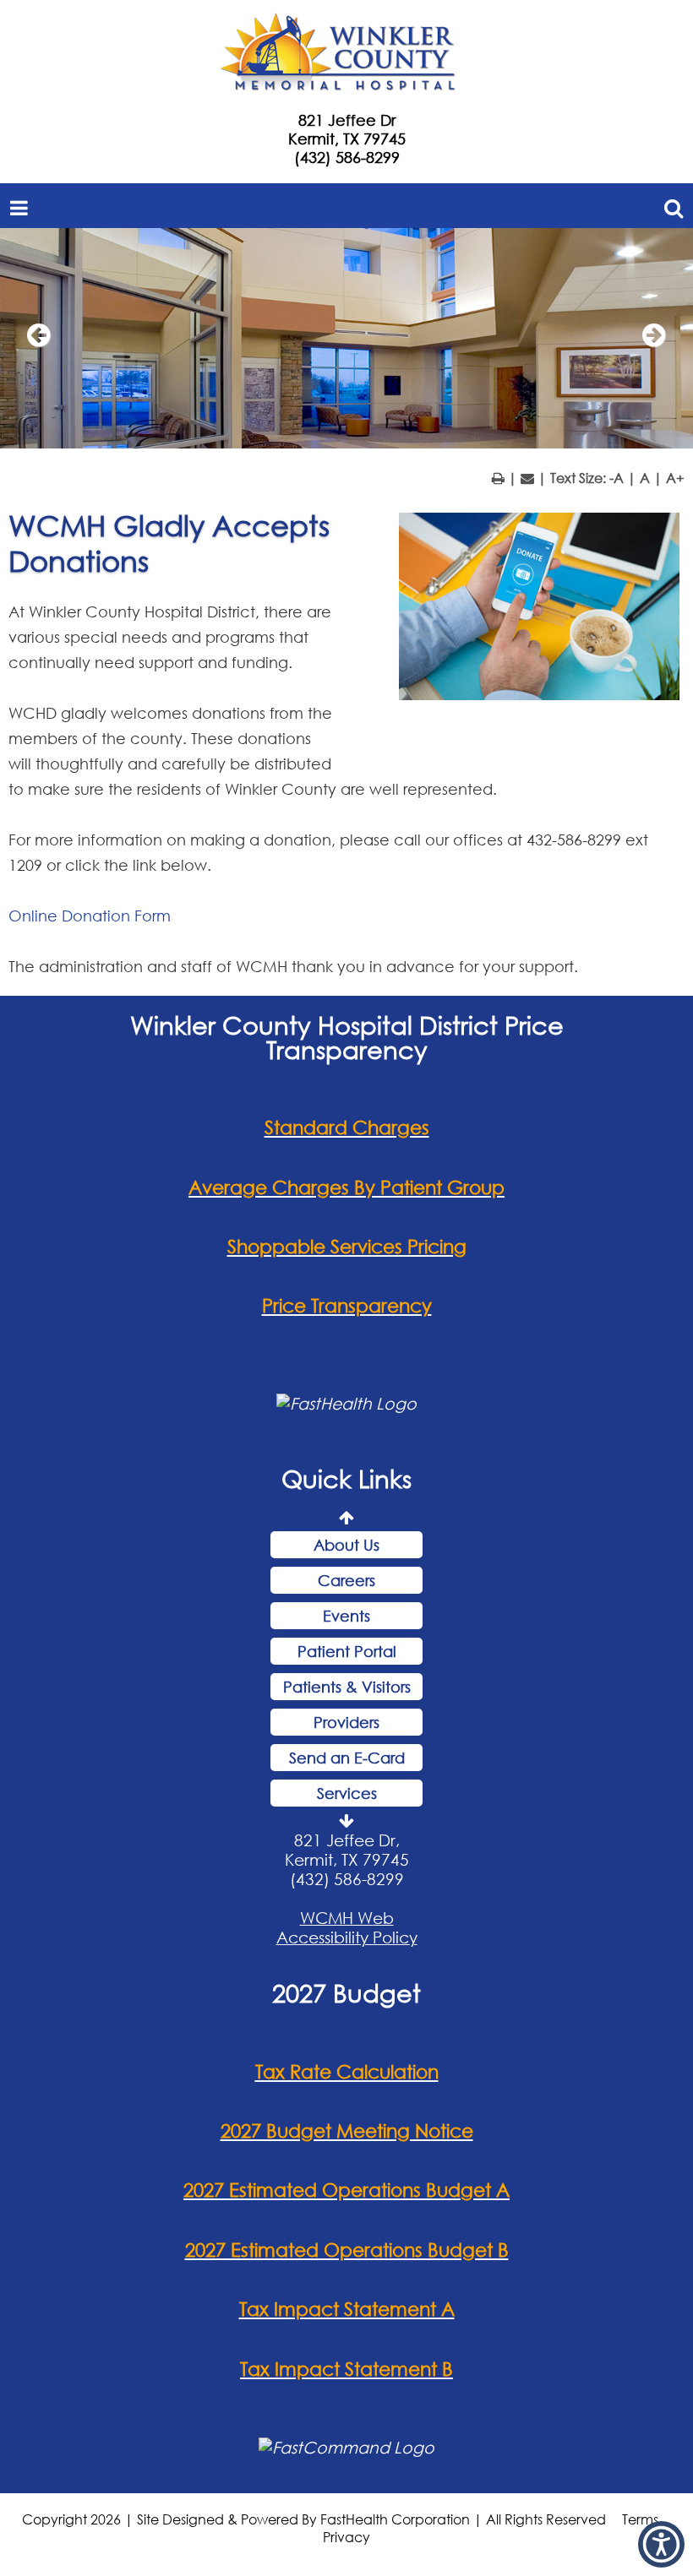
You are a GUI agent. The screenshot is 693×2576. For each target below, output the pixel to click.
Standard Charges (347, 1127)
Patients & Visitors (347, 1687)
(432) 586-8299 (347, 157)
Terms (640, 2519)
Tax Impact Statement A (347, 2309)
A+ (675, 478)
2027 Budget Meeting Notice (347, 2130)
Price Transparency (347, 1305)
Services (347, 1793)
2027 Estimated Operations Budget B (347, 2250)
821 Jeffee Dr (347, 120)
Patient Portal (347, 1651)
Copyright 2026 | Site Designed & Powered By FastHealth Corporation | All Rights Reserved (314, 2519)
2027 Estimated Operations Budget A (346, 2190)
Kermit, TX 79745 (347, 139)
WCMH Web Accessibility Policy (347, 1927)
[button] (661, 2544)
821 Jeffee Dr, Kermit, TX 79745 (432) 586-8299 (347, 1859)
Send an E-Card (347, 1758)
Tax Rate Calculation (347, 2071)
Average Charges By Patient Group (346, 1187)
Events (346, 1616)
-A (617, 478)
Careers (346, 1580)
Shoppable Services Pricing (347, 1246)
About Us (346, 1545)
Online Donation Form (90, 916)
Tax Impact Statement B (346, 2369)
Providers (346, 1722)
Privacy (346, 2537)
